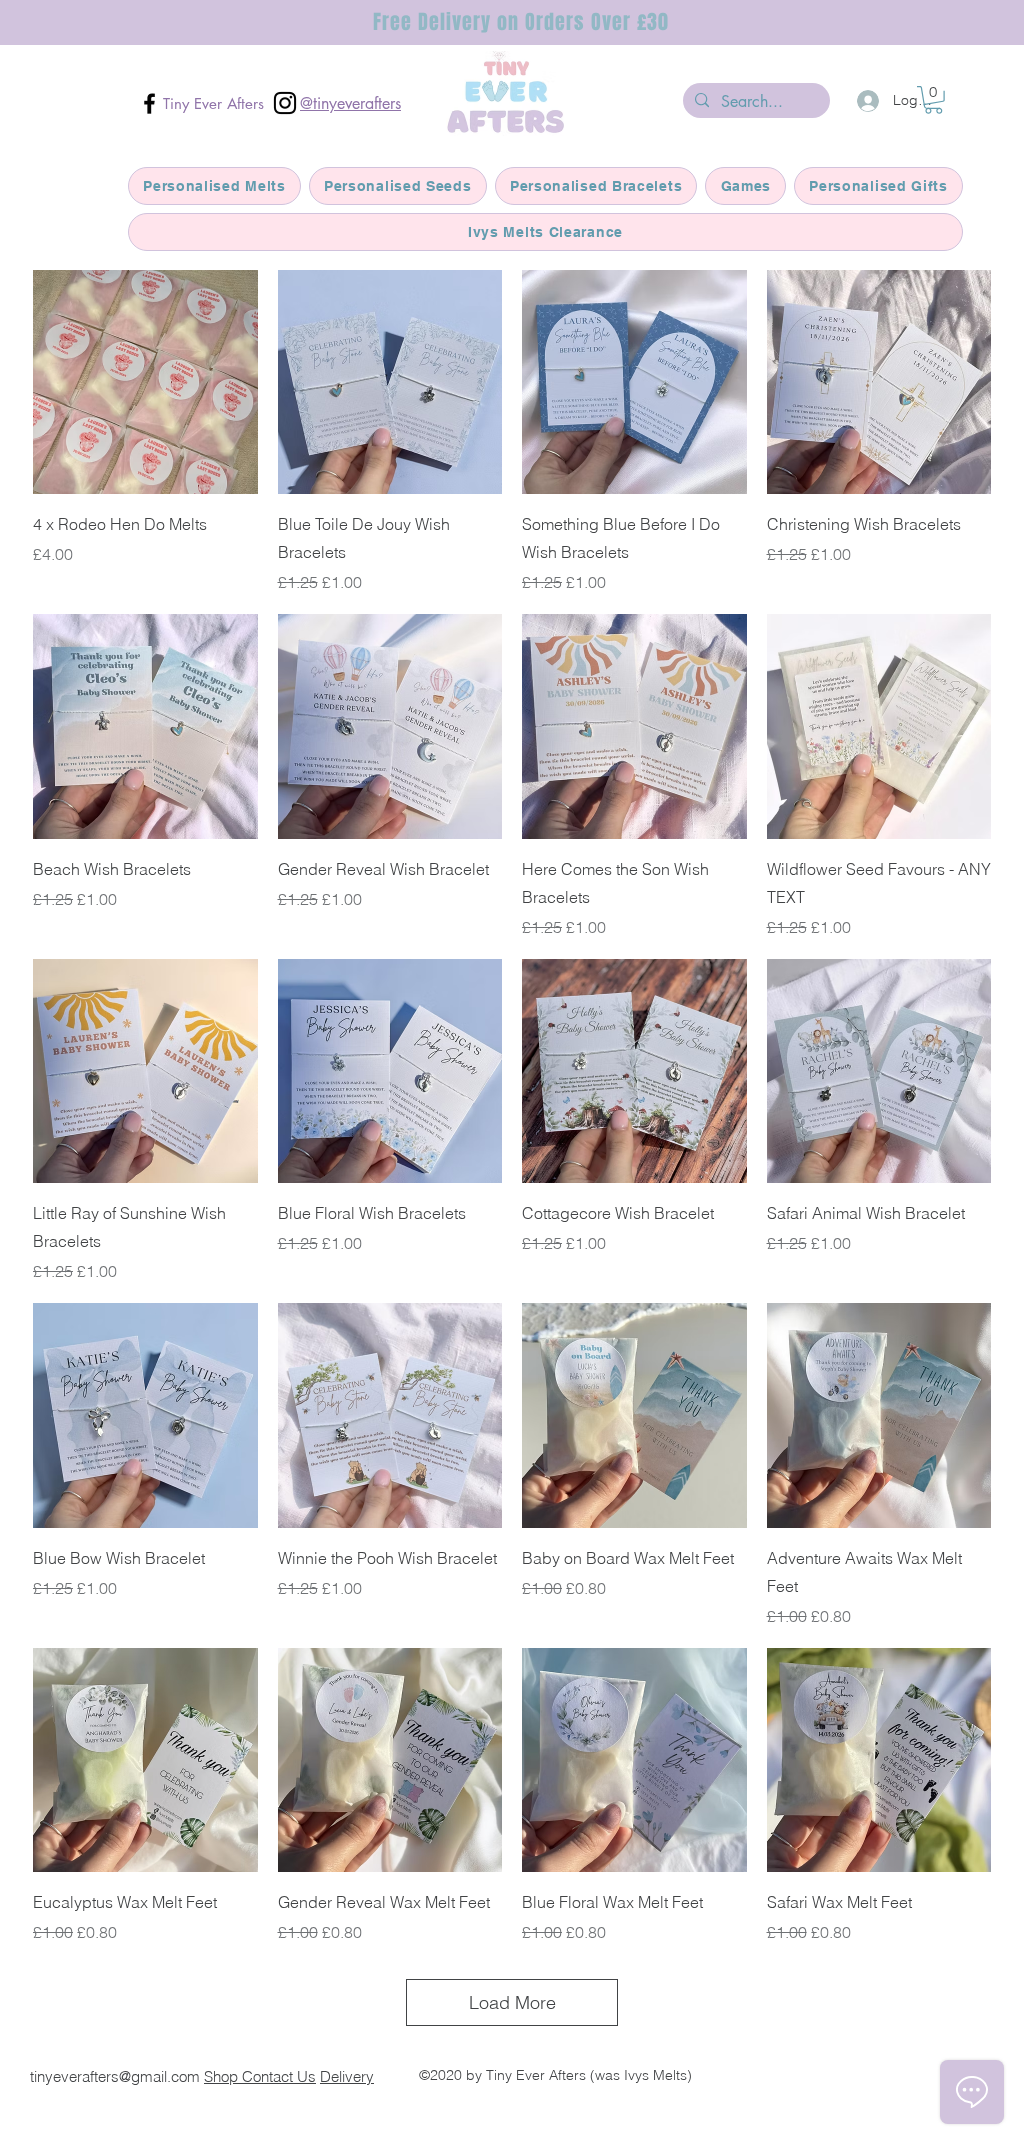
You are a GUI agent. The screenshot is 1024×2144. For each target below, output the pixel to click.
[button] (933, 100)
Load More (512, 2002)
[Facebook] (149, 103)
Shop (223, 2076)
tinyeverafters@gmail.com (115, 2076)
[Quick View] (145, 382)
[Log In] (865, 100)
